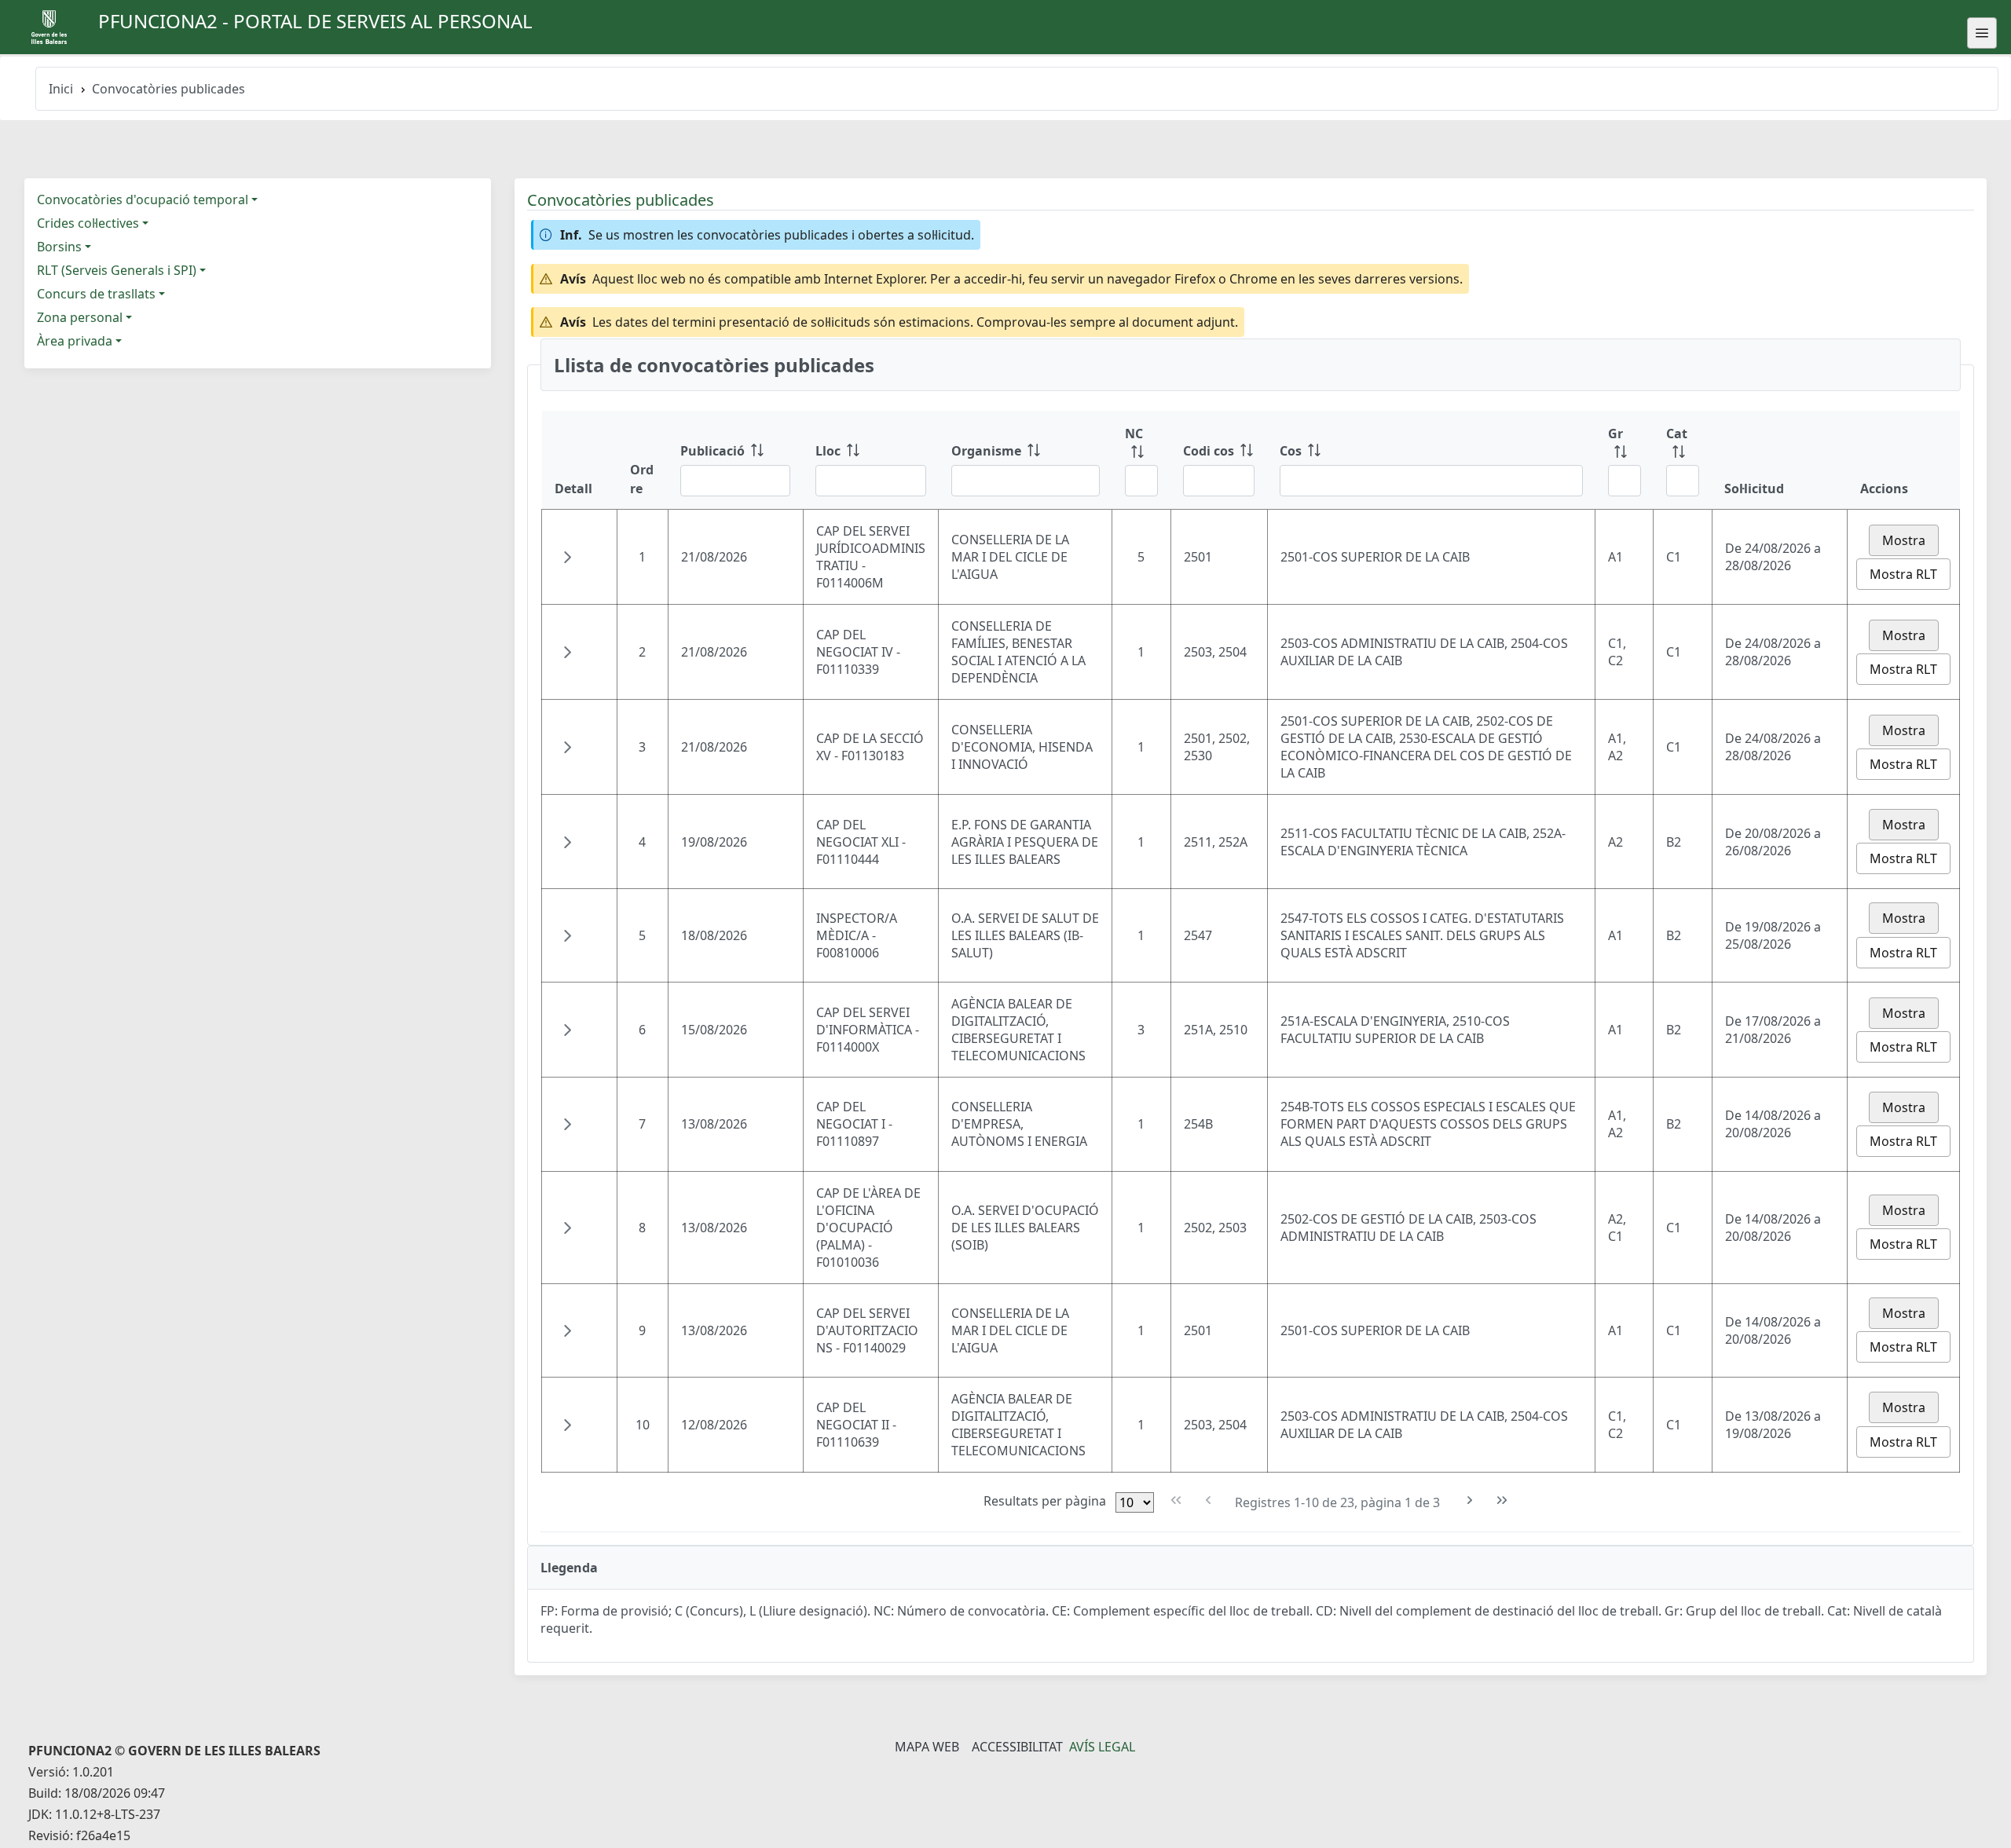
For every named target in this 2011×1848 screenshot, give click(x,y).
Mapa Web (927, 1747)
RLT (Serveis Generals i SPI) (117, 270)
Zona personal (80, 317)
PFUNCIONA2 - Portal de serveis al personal (315, 21)
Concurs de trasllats (96, 294)
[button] (567, 557)
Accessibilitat (1017, 1747)
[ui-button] (1982, 33)
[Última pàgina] (1502, 1500)
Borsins (59, 247)
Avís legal (1102, 1747)
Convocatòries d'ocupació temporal (143, 199)
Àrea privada (75, 341)
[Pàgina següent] (1470, 1500)
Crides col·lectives (88, 223)
